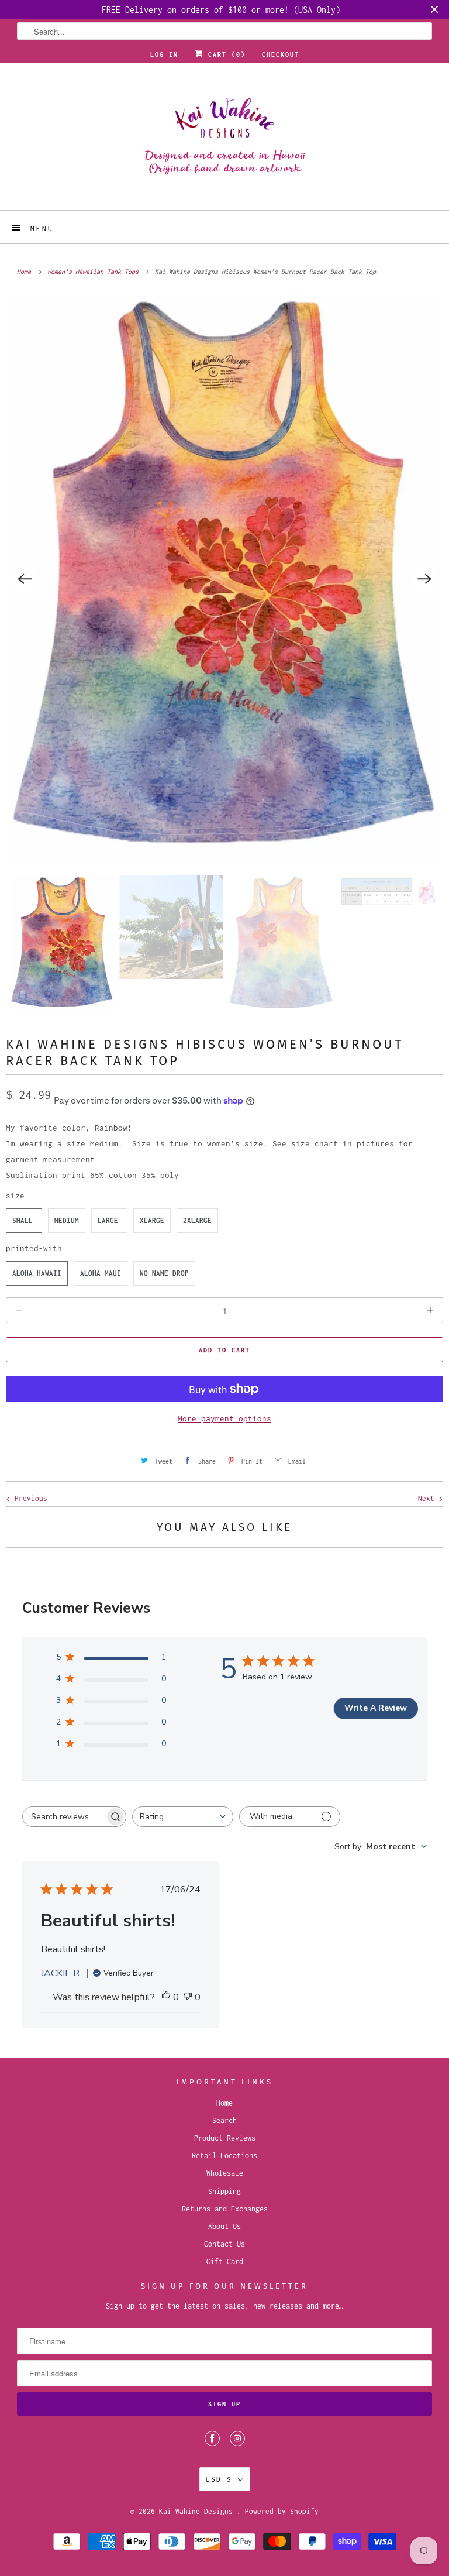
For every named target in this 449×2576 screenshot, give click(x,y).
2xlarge (197, 1220)
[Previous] (25, 579)
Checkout (281, 54)
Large (108, 1220)
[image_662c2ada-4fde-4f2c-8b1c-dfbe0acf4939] (224, 579)
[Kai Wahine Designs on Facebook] (212, 2438)
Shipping (224, 2191)
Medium (67, 1220)
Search (224, 2120)
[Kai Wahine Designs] (224, 140)
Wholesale (225, 2173)
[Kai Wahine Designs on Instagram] (237, 2438)
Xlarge (152, 1220)
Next (428, 1498)
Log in (164, 54)
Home (224, 2103)
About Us (224, 2226)
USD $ (219, 2479)
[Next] (424, 579)
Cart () (224, 54)
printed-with (34, 1248)
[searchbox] (64, 1817)
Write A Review (376, 1708)
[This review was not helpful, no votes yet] (188, 1998)
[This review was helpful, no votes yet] (166, 1998)
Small (23, 1220)
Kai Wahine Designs (198, 2511)
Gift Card (225, 2261)
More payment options (224, 1418)
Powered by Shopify (282, 2511)
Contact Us (224, 2244)
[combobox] (183, 1817)
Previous (29, 1498)
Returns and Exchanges (225, 2209)
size (15, 1196)
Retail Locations (224, 2156)
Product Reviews (225, 2138)
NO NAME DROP (164, 1273)
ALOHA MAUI (101, 1273)
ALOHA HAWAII (37, 1273)
